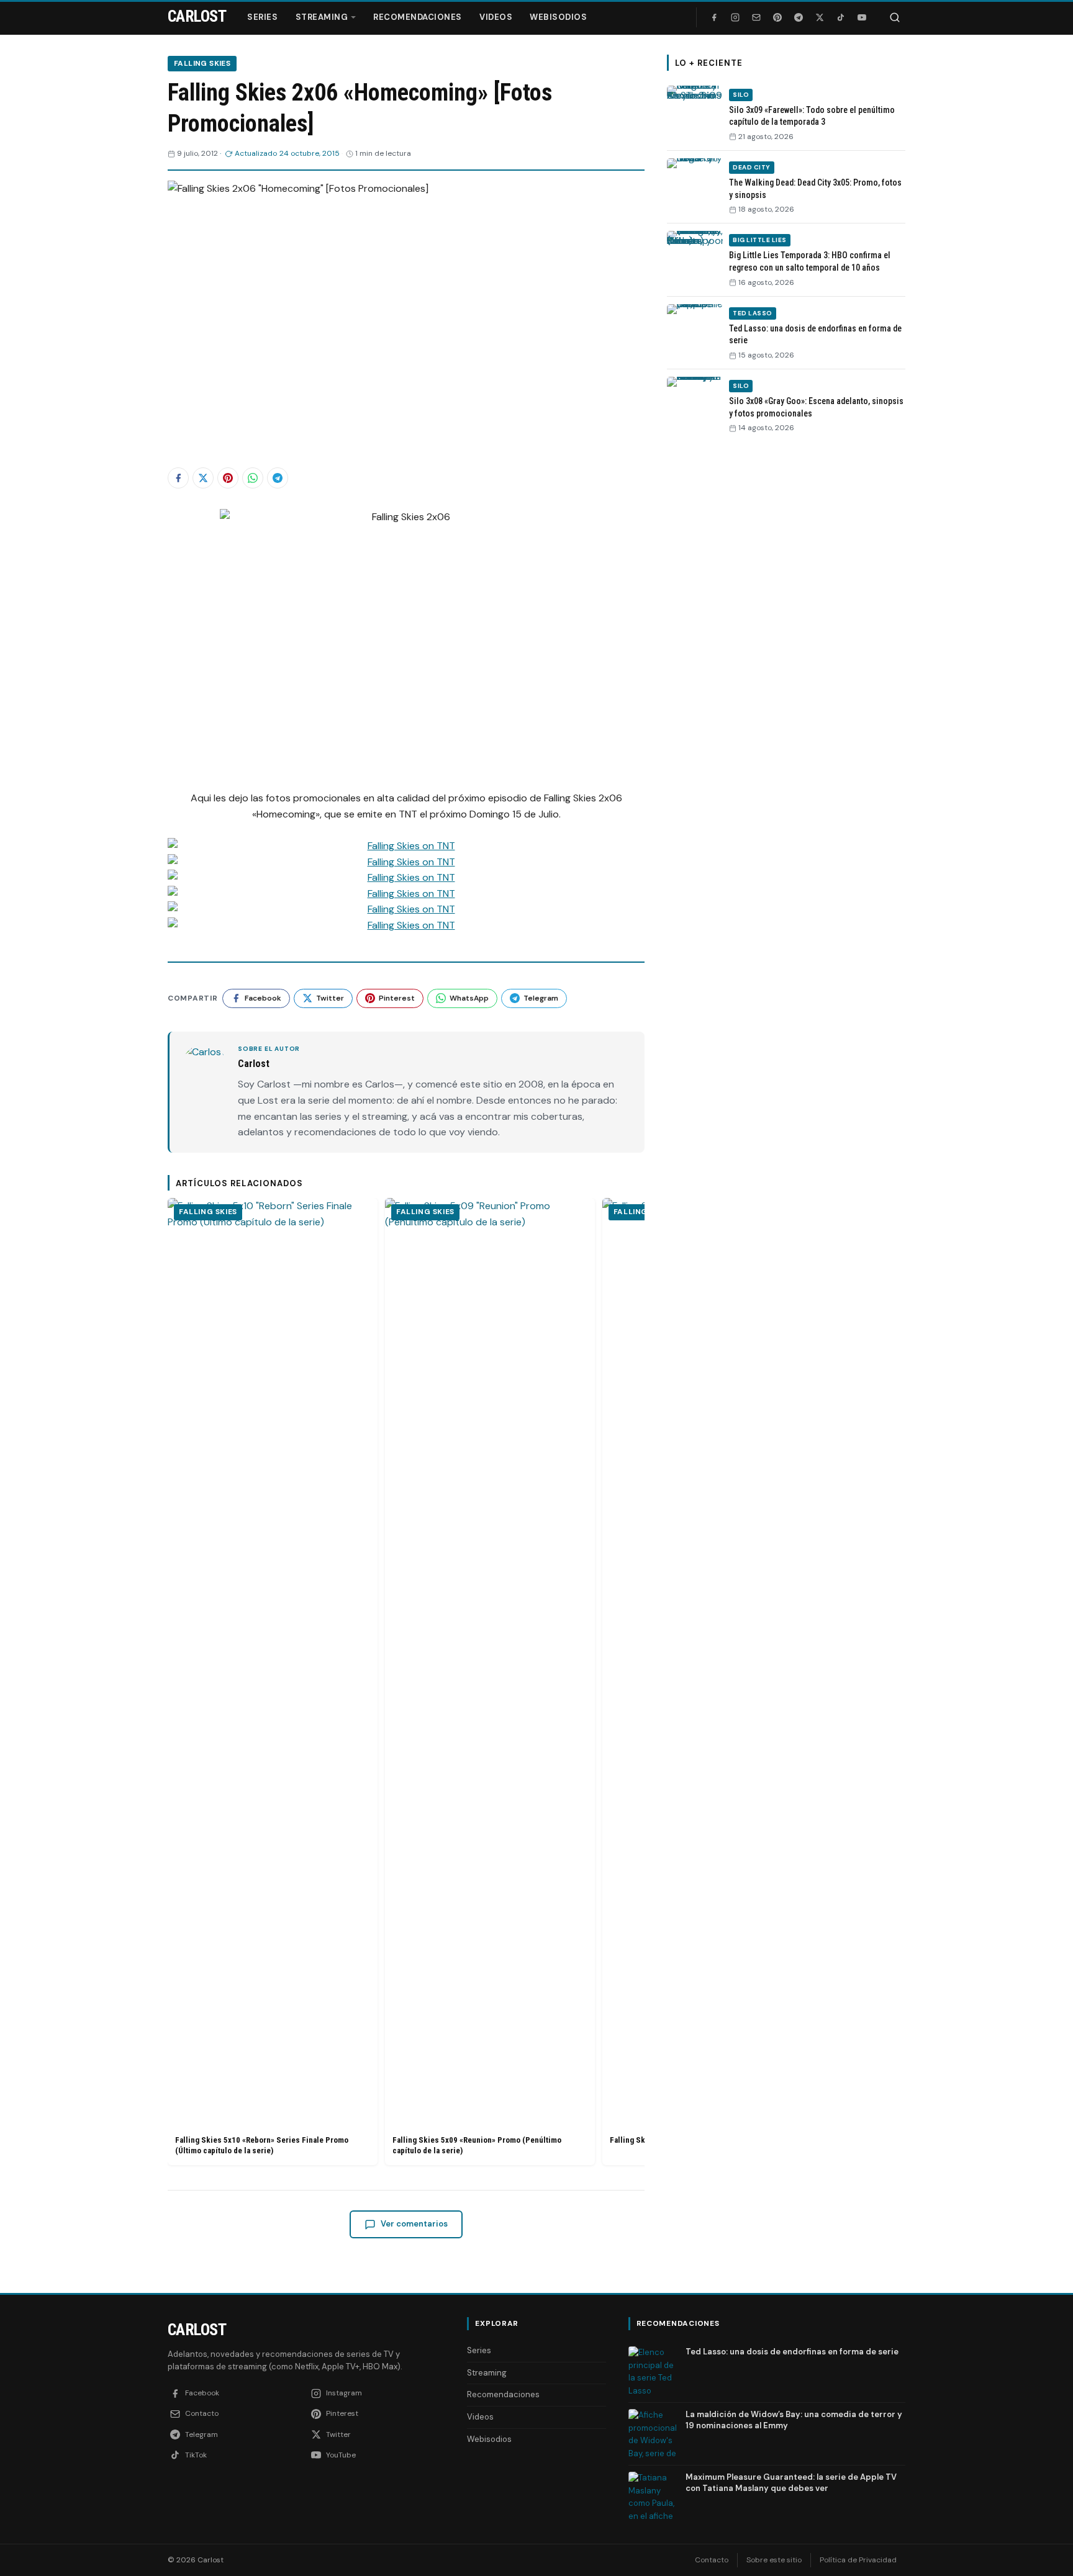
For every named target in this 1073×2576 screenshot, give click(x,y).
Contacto (712, 2560)
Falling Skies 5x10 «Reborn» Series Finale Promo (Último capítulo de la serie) (262, 2145)
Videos (496, 17)
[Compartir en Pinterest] (228, 478)
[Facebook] (714, 17)
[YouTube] (862, 17)
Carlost (197, 2330)
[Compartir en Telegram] (278, 478)
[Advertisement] (786, 635)
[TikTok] (841, 17)
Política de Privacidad (858, 2560)
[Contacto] (756, 17)
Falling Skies (202, 63)
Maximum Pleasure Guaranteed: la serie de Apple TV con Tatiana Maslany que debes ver (791, 2483)
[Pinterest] (777, 17)
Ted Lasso (753, 313)
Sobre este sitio (774, 2560)
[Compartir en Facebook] (178, 478)
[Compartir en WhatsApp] (253, 478)
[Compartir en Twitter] (203, 478)
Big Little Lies (760, 240)
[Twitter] (820, 17)
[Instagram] (735, 17)
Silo (741, 95)
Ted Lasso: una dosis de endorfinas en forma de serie (792, 2352)
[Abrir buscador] (895, 17)
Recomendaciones (418, 17)
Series (262, 17)
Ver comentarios (414, 2224)
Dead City (752, 167)
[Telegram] (799, 17)
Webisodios (558, 17)
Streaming (322, 17)
